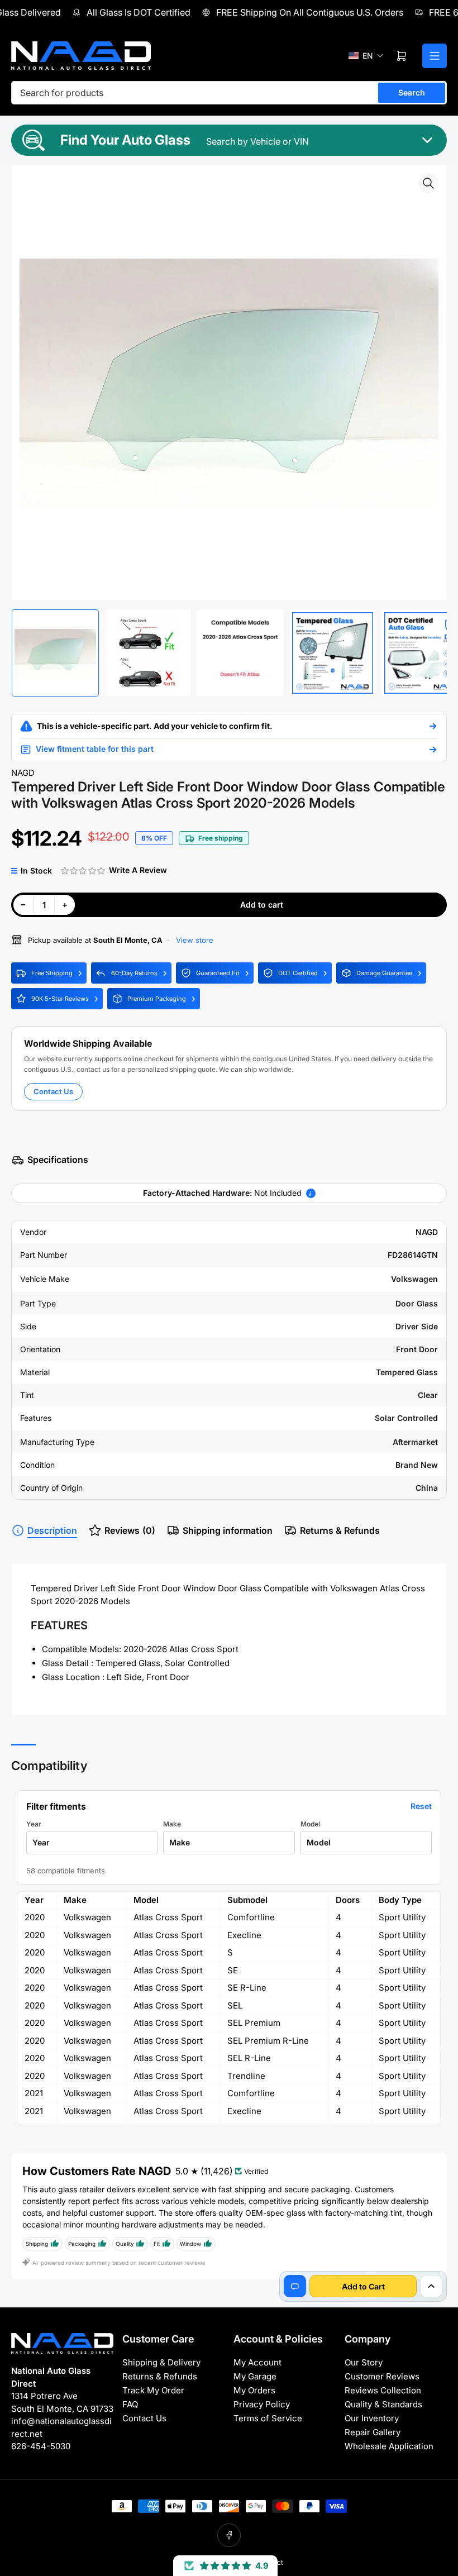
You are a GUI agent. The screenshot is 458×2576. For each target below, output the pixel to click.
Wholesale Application (389, 2446)
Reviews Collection (383, 2390)
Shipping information (228, 1530)
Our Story (364, 2362)
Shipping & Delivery (161, 2362)
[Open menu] (435, 56)
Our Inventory (372, 2418)
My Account (257, 2362)
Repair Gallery (373, 2432)
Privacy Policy (262, 2404)
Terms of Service (268, 2418)
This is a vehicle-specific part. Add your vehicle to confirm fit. (155, 726)
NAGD (23, 773)
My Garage (255, 2376)
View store (194, 940)
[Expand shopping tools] (431, 2286)
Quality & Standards (383, 2404)
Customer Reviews (382, 2376)
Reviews (130, 1530)
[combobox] (229, 93)
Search (412, 92)
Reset (421, 1806)
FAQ (130, 2404)
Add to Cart (363, 2286)
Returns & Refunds (340, 1530)
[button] (366, 56)
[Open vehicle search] (433, 726)
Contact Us (53, 1091)
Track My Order (153, 2390)
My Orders (254, 2390)
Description (52, 1530)
